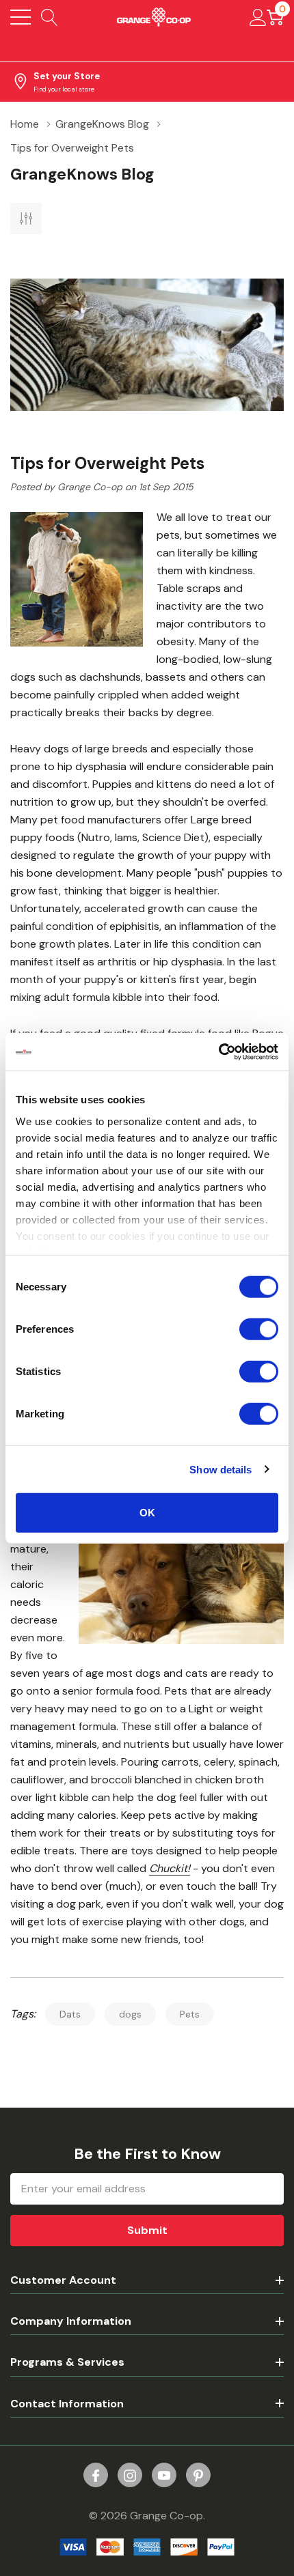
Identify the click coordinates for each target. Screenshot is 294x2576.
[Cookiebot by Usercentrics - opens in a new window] (218, 1051)
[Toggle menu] (21, 17)
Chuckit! (170, 1868)
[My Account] (258, 17)
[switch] (259, 1329)
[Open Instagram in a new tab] (130, 2476)
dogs (130, 2014)
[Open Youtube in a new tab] (164, 2476)
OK (147, 1513)
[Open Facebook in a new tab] (96, 2476)
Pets (190, 2014)
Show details (220, 1469)
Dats (70, 2014)
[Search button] (50, 17)
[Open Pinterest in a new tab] (198, 2476)
